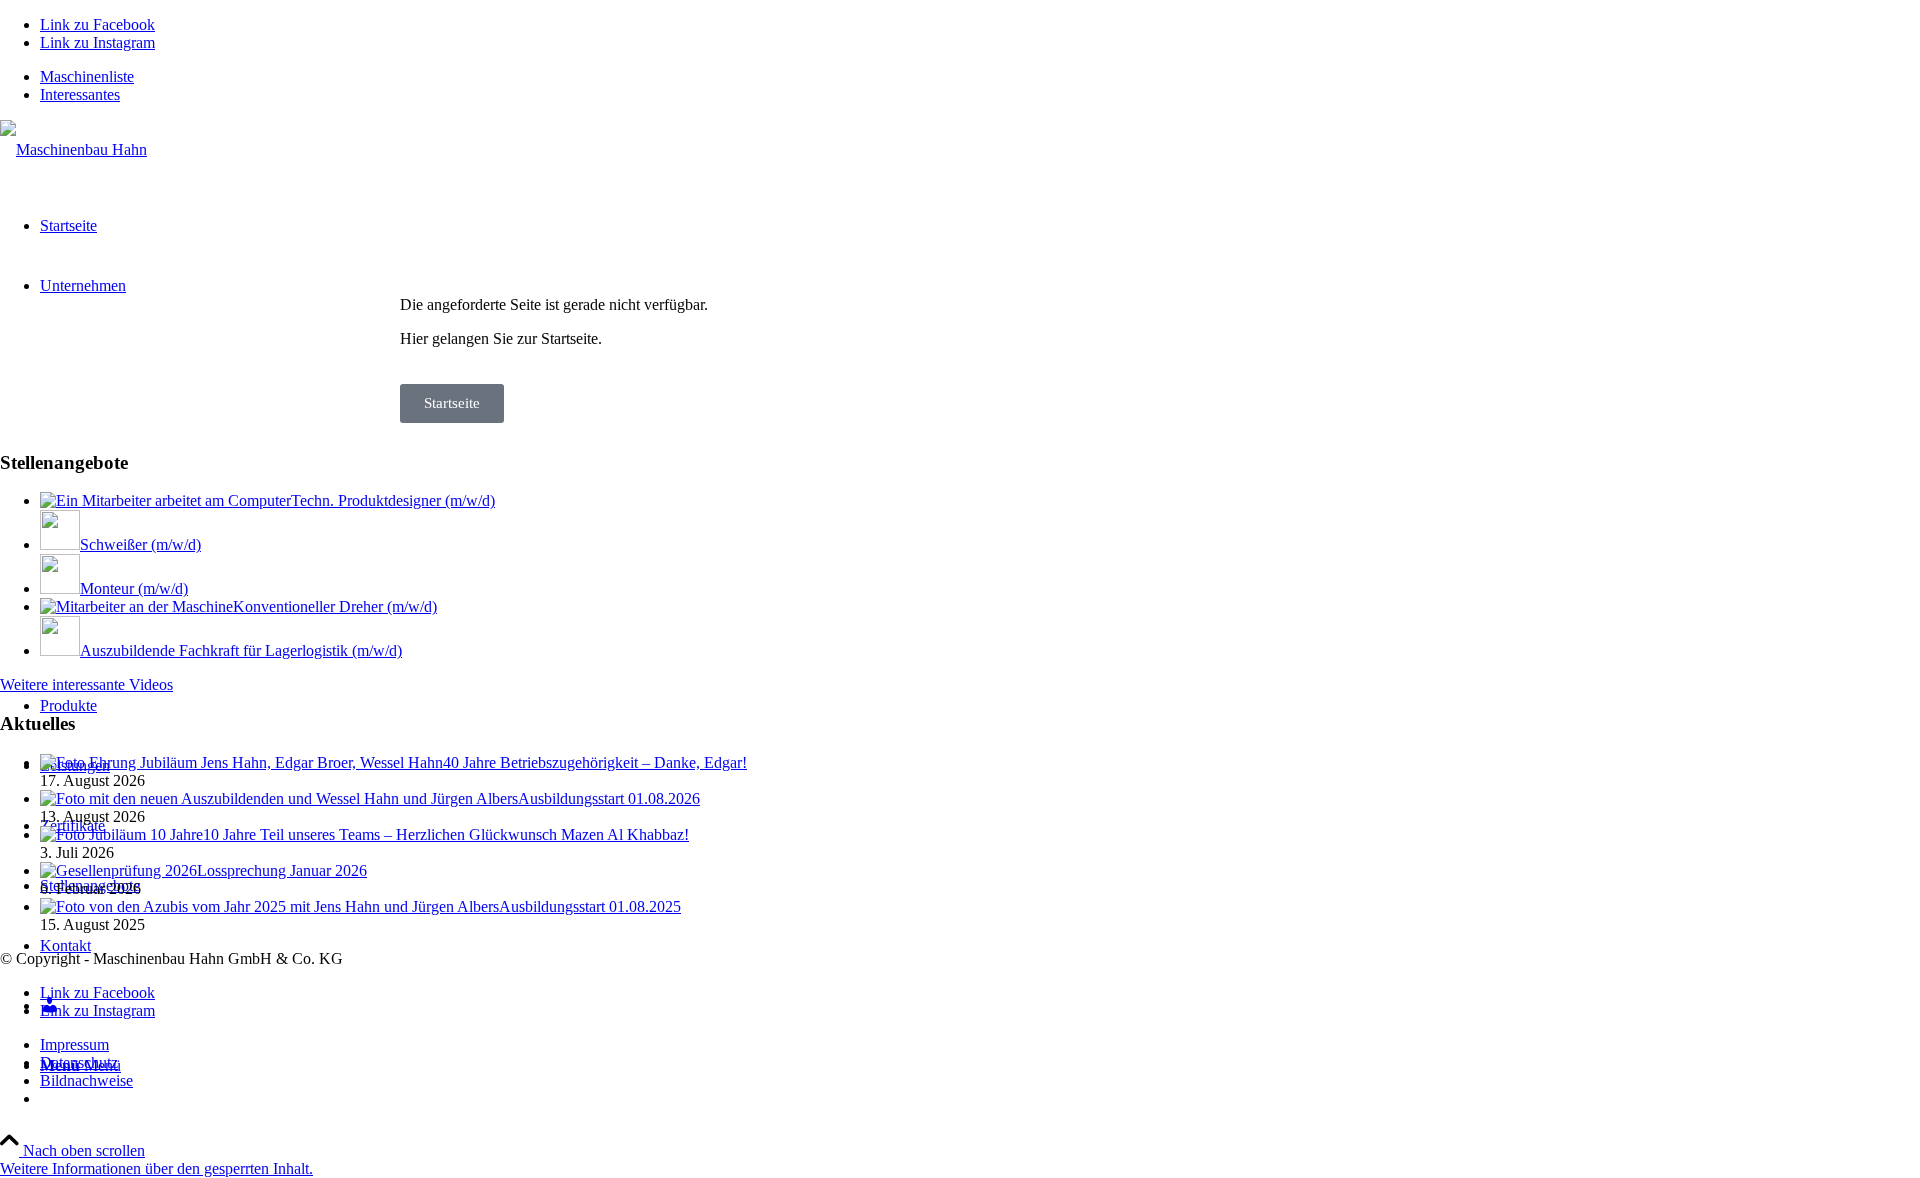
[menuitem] (980, 77)
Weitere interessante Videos (86, 684)
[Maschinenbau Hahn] (73, 149)
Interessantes (80, 94)
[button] (156, 1168)
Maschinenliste (87, 76)
